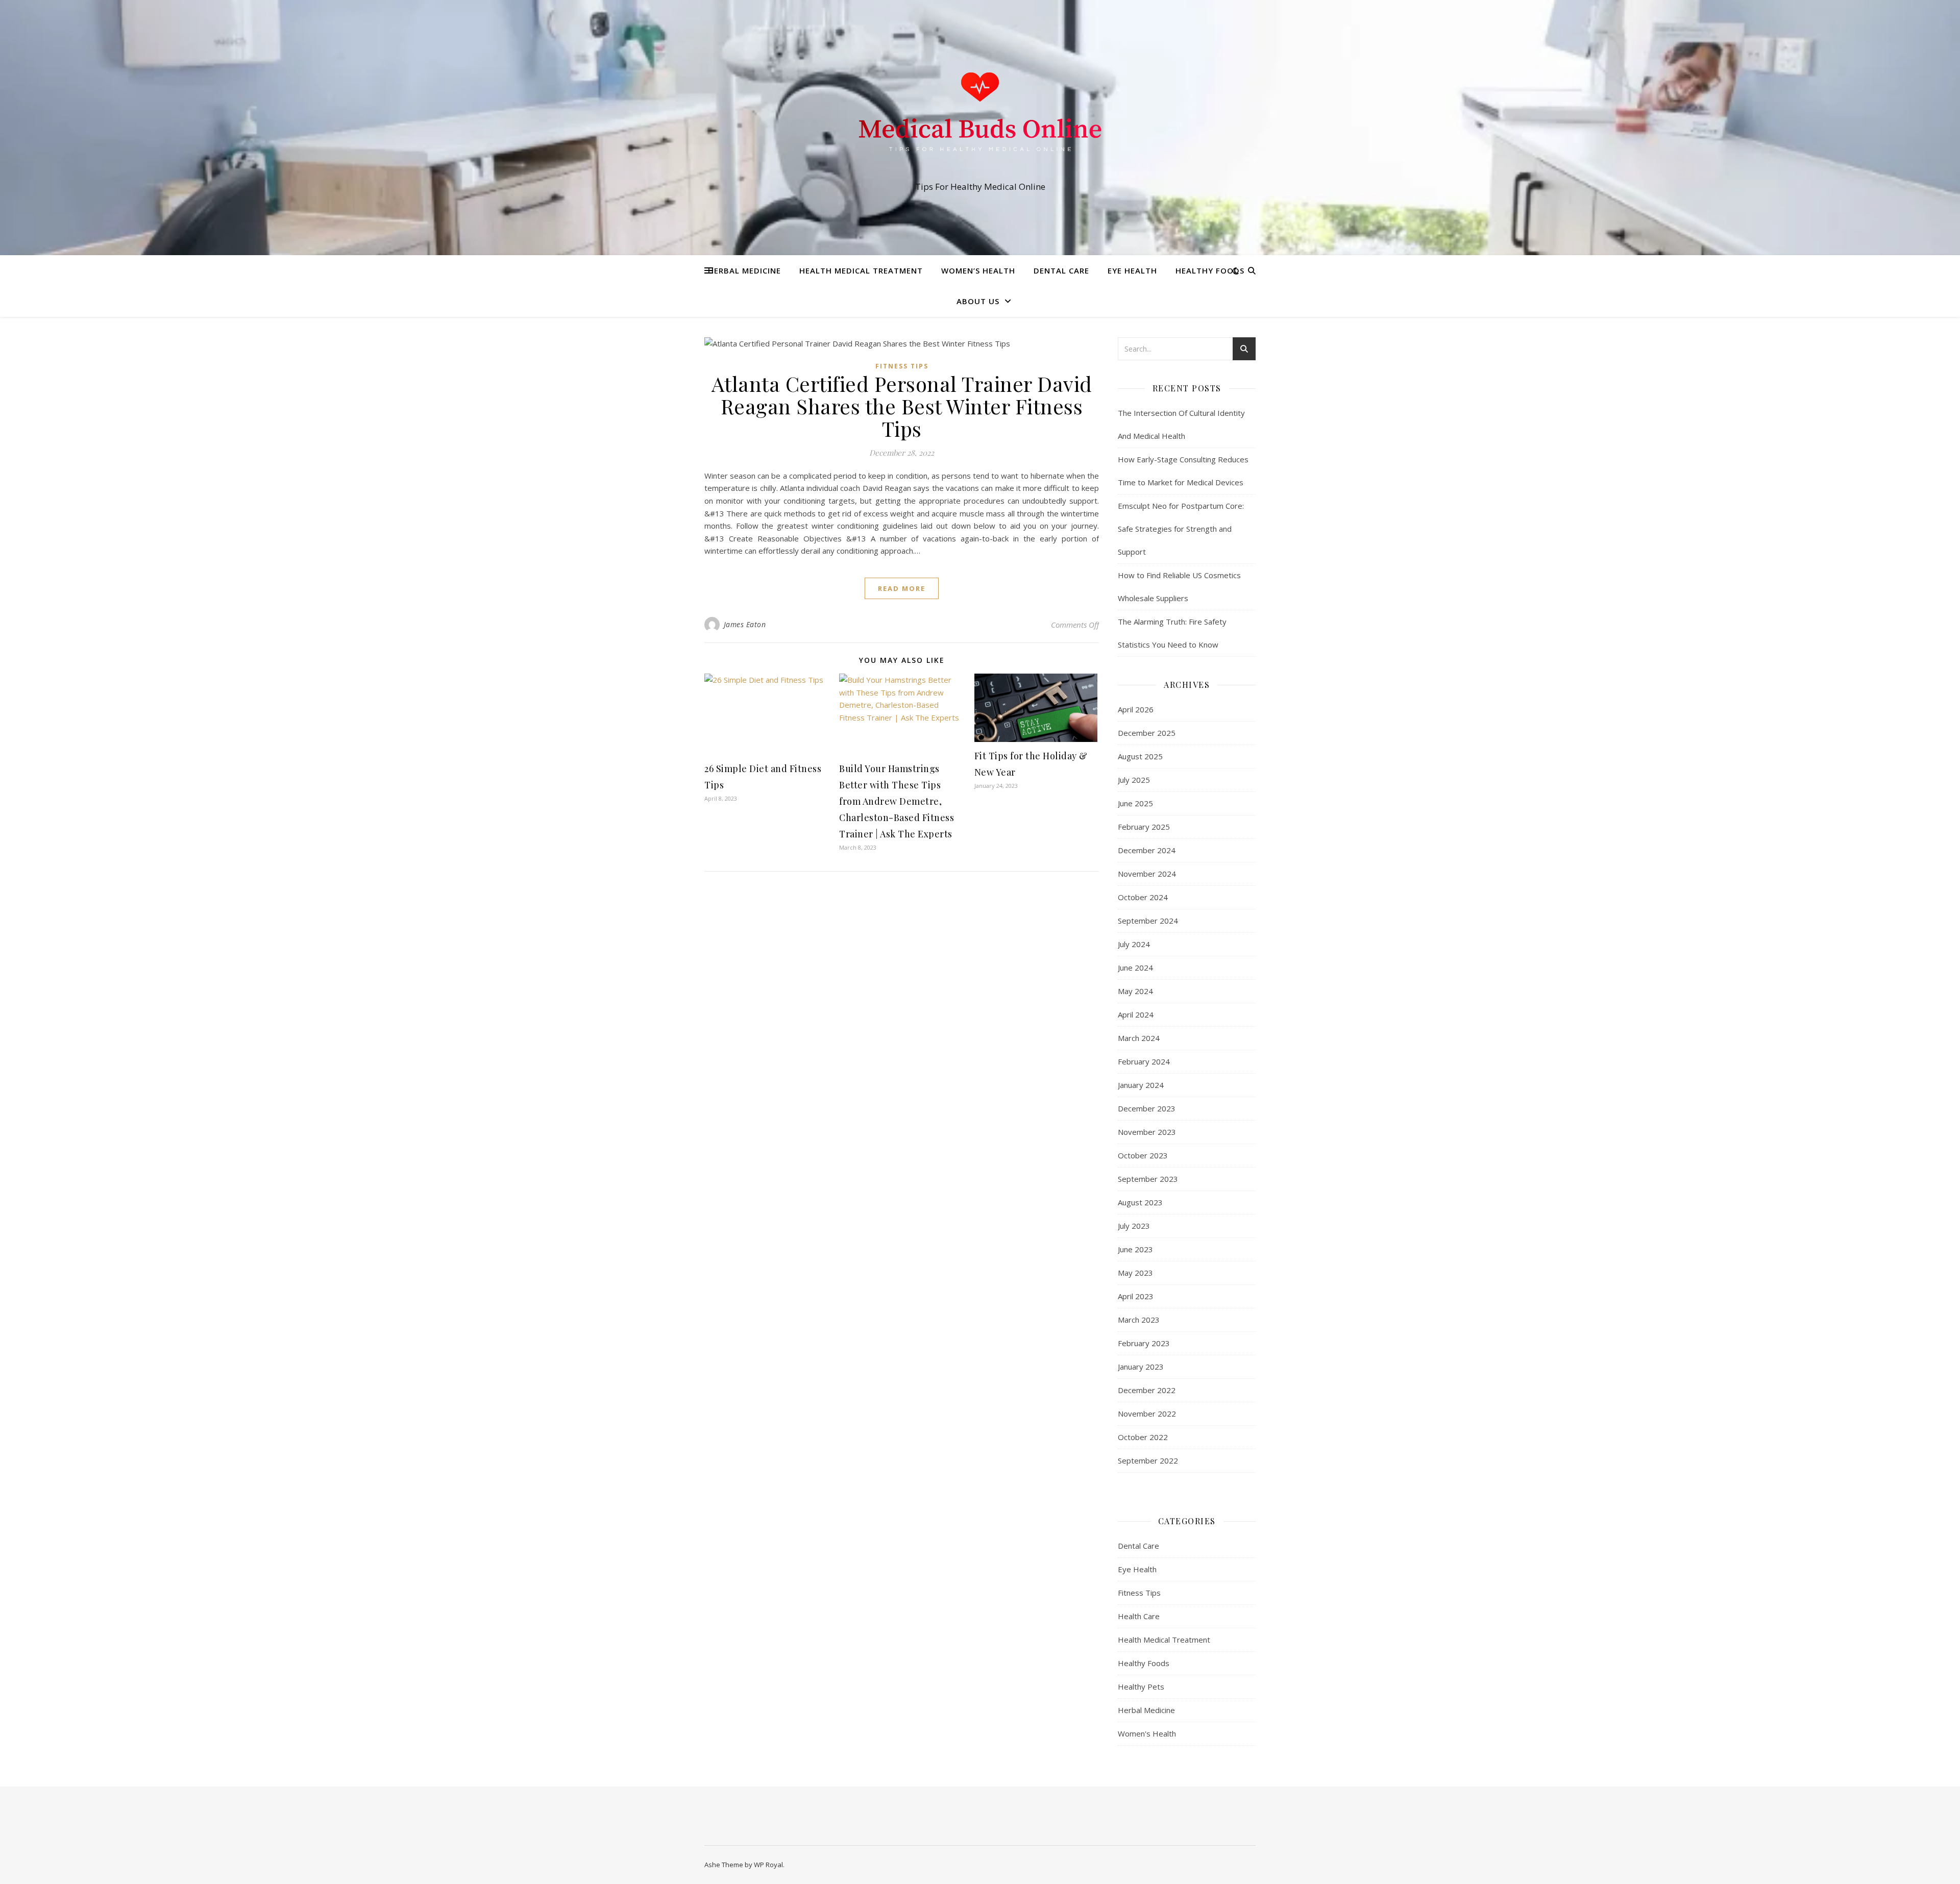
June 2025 (1135, 803)
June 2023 (1135, 1249)
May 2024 (1135, 991)
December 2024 (1147, 850)
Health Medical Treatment (861, 270)
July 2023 (1134, 1226)
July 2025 (1134, 780)
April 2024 (1136, 1014)
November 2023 (1147, 1132)
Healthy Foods (1210, 270)
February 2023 (1144, 1343)
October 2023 (1143, 1155)
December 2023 (1147, 1108)
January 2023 (1141, 1367)
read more (902, 588)
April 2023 (1136, 1296)
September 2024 (1148, 921)
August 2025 (1140, 756)
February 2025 (1144, 827)
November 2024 (1147, 874)
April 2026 (1136, 709)
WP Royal (768, 1865)
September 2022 (1148, 1460)
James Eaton (745, 624)
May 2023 (1135, 1273)
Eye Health (1132, 270)
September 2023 (1148, 1179)
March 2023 (1139, 1320)
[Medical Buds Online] (980, 118)
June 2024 (1135, 968)
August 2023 (1140, 1202)
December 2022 (1147, 1390)
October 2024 (1143, 897)
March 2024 (1139, 1038)
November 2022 (1147, 1414)
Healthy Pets (1141, 1687)
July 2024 (1134, 944)
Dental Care (1061, 270)
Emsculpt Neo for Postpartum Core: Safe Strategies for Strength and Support (1181, 529)
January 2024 (1141, 1085)
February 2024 (1144, 1061)
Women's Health (1147, 1733)
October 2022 (1143, 1437)
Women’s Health (978, 270)
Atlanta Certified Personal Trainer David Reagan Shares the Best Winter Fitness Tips (902, 406)
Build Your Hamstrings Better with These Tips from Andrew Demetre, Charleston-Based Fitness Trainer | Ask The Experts (897, 801)
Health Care (1139, 1616)
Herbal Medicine (744, 270)
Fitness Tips (902, 366)
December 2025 (1147, 733)
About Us (978, 301)
